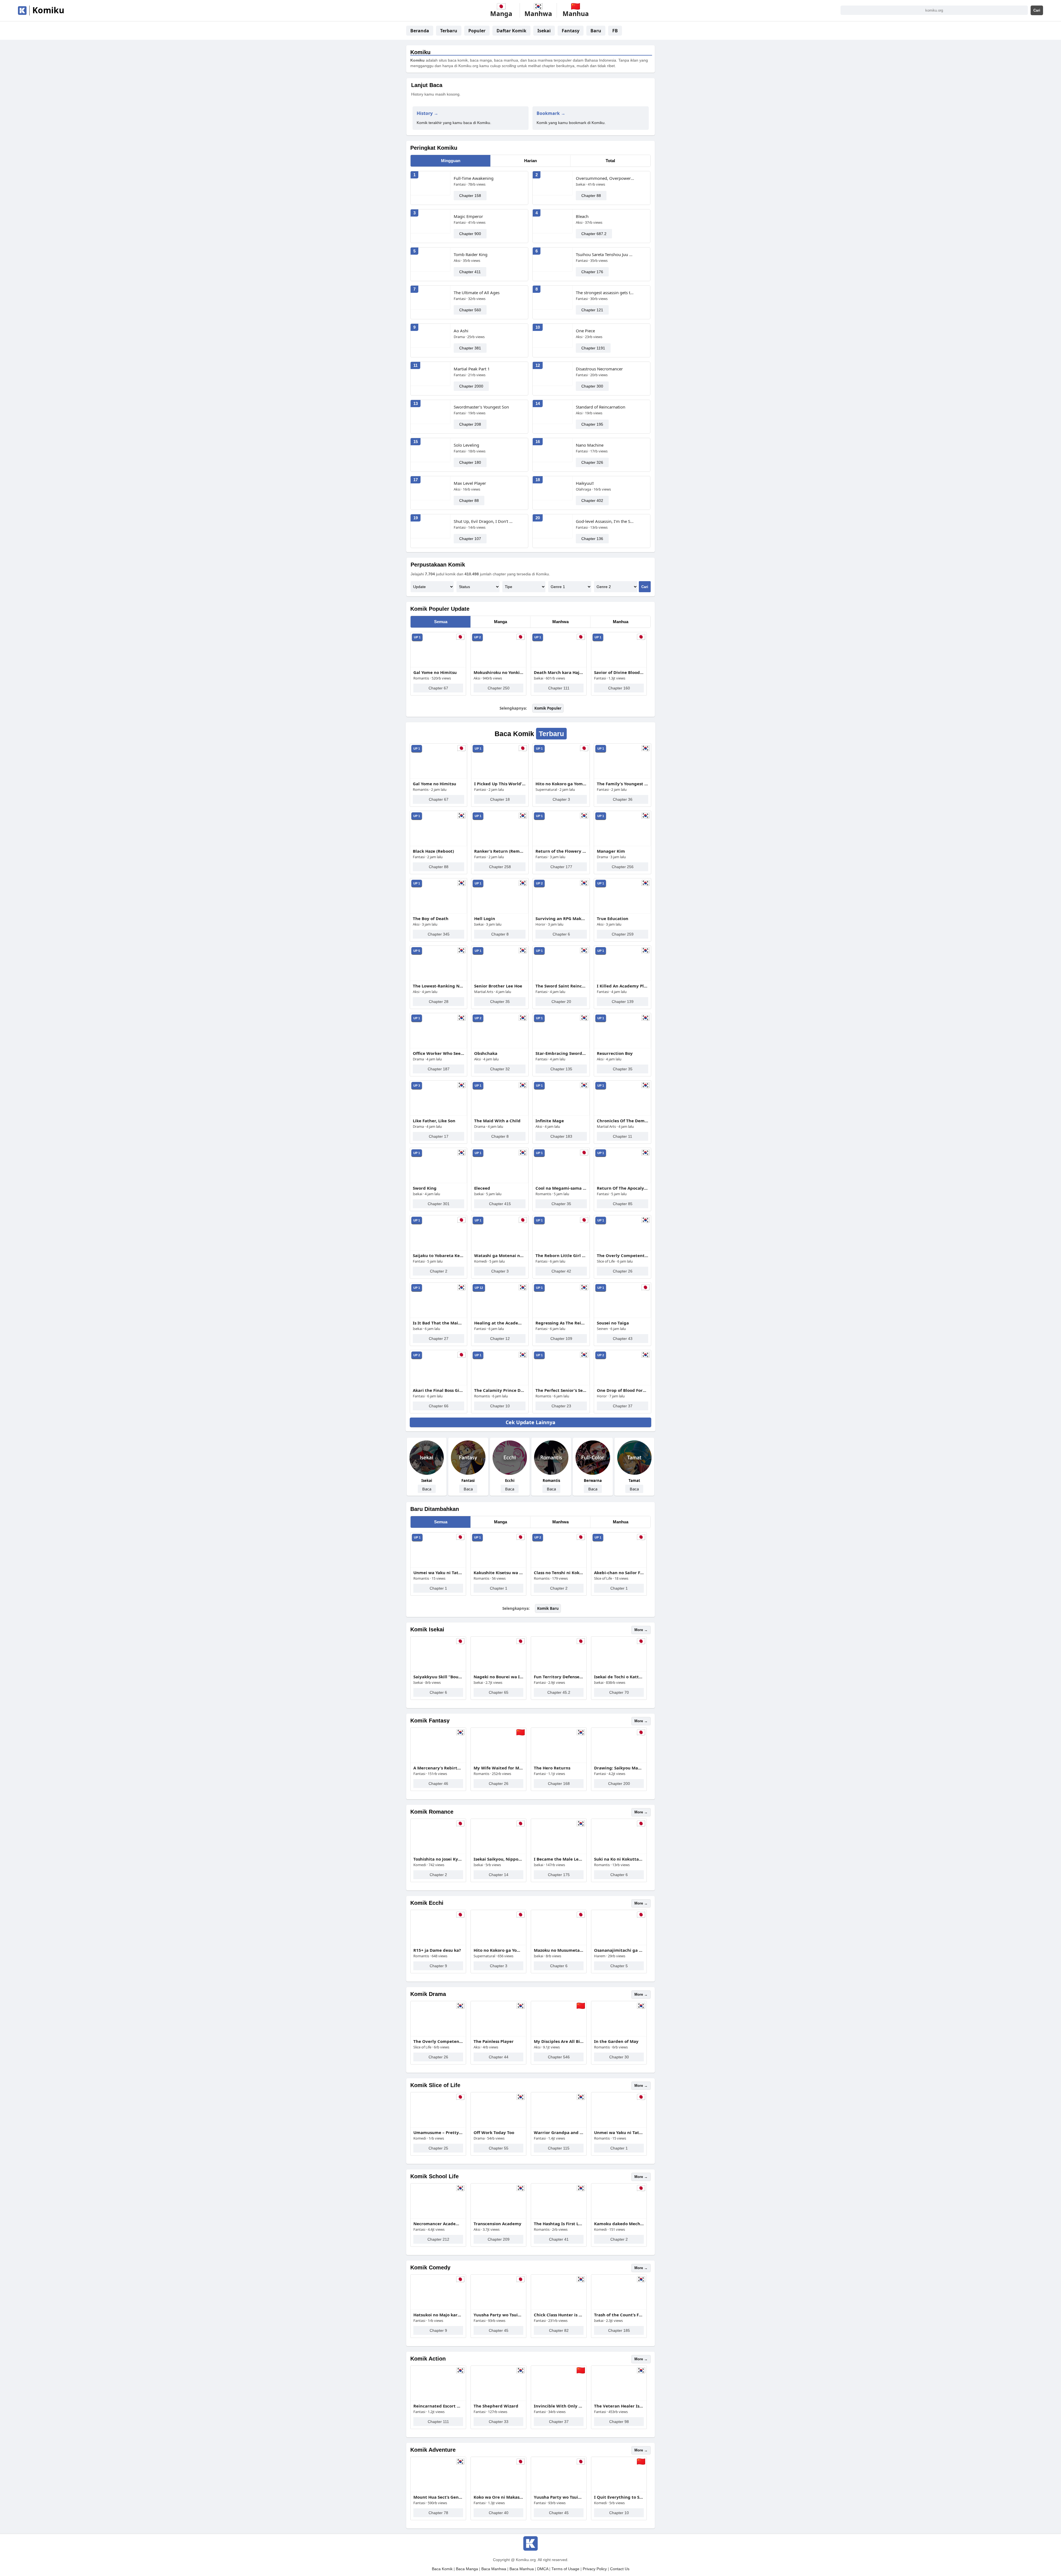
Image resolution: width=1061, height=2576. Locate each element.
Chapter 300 (592, 386)
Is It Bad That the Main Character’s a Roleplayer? (438, 1323)
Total (610, 161)
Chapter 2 (439, 1271)
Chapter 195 (592, 424)
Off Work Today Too (494, 2132)
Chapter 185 (619, 2330)
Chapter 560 (470, 310)
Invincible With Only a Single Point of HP (559, 2406)
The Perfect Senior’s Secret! (561, 1390)
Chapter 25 (438, 2148)
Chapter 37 (623, 1406)
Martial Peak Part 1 (472, 369)
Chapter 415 (500, 1204)
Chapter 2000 (471, 386)
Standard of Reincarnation (601, 407)
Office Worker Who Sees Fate (438, 1053)
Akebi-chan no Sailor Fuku (619, 1573)
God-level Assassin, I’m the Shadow (605, 521)
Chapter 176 (592, 272)
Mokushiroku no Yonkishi (498, 672)
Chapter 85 (623, 1204)
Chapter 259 (623, 934)
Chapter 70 (619, 1692)
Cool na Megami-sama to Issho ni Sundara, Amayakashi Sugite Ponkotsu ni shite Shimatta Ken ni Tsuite (561, 1188)
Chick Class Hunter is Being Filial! (559, 2315)
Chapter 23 (561, 1406)
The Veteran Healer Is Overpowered (619, 2406)
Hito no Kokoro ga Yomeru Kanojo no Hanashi (561, 784)
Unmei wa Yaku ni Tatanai (438, 1573)
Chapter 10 (500, 1406)
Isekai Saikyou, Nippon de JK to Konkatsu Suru (498, 1859)
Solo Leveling (466, 445)
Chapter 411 (470, 272)
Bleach (582, 216)
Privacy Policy (595, 2569)
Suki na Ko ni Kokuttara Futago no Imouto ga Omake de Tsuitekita (619, 1859)
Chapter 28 (439, 1002)
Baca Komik (442, 2569)
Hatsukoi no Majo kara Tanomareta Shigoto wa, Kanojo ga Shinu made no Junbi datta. (438, 2315)
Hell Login (485, 918)
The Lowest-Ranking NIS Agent (438, 986)
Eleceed (482, 1188)
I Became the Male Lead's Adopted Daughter (559, 1859)
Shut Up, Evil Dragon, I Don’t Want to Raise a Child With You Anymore (483, 521)
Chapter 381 (470, 348)
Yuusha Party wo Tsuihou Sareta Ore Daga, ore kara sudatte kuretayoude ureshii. (498, 2315)
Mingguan (451, 161)
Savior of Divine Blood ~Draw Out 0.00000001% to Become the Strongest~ (619, 672)
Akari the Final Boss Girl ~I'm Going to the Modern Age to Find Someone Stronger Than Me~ (438, 1390)
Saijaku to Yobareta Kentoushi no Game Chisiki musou (438, 1255)
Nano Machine (590, 445)
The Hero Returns (552, 1768)
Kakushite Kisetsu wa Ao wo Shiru (498, 1573)
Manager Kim (611, 851)
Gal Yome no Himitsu (435, 672)
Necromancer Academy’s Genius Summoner (438, 2224)
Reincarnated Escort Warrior (438, 2406)
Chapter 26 (623, 1271)
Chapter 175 (559, 1875)
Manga (501, 622)
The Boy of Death (431, 918)
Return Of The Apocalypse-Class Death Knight (623, 1188)
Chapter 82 (559, 2330)
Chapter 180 (470, 462)
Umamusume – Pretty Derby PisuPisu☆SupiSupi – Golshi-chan (438, 2132)
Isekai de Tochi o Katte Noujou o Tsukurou (619, 1677)
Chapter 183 (561, 1136)
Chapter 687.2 (594, 234)
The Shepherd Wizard (496, 2406)
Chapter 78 (438, 2513)
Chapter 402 (592, 501)
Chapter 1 (438, 1588)
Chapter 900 (470, 234)
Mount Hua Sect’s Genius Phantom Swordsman (438, 2497)
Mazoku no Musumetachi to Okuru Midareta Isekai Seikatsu (559, 1950)
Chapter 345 (439, 934)
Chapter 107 (470, 539)
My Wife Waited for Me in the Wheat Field (498, 1768)
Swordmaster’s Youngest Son (481, 407)
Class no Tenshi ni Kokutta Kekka (559, 1573)
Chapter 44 (499, 2057)
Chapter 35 (500, 1002)
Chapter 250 (499, 688)
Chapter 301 (439, 1204)
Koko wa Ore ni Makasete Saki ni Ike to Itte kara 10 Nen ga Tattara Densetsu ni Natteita (498, 2497)
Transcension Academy (497, 2224)
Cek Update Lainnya (530, 1422)
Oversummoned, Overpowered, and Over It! (605, 178)
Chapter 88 (591, 196)
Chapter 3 (561, 799)
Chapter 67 (438, 688)
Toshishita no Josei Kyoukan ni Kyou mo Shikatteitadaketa (438, 1859)
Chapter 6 (561, 934)
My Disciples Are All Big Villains (559, 2041)
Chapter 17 (439, 1136)
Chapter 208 (470, 424)
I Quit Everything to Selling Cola (619, 2497)
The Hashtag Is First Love (559, 2224)
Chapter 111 (559, 688)
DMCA (543, 2569)
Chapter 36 (623, 799)
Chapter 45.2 (559, 1692)
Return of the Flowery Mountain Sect (561, 851)
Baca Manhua (522, 2569)
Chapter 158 (470, 196)
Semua (441, 622)
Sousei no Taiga (613, 1323)
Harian (530, 161)
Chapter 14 (499, 1875)
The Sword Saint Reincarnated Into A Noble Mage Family (561, 986)
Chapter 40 (499, 2513)
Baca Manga (467, 2569)
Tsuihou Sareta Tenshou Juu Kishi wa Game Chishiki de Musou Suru (605, 254)
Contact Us (620, 2569)
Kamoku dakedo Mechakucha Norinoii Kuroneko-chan (619, 2224)
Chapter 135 (561, 1069)
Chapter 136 (592, 539)
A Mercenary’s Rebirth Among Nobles (438, 1768)
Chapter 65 (499, 1692)
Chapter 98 (619, 2422)
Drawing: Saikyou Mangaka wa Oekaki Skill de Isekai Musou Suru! (619, 1768)
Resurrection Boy (615, 1053)
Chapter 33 (499, 2422)
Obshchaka (486, 1053)
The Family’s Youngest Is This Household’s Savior (623, 784)
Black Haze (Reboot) (433, 851)
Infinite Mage (550, 1121)
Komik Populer (548, 708)
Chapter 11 (623, 1136)
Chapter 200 (619, 1784)
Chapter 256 (623, 867)
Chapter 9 (438, 1966)
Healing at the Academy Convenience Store (500, 1323)
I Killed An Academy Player (623, 986)
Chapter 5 (619, 1966)
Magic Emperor (468, 216)
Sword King (425, 1188)
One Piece (585, 331)
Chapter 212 (438, 2239)
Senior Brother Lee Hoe (498, 986)
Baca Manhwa (494, 2569)
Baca (427, 1489)
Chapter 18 (500, 799)
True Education (613, 918)
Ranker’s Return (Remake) (500, 851)
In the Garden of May (616, 2041)
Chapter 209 (499, 2239)
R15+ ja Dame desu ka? (437, 1950)
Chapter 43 (623, 1339)
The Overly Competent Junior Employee (623, 1255)
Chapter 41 (559, 2239)
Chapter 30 (619, 2057)
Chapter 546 (559, 2057)
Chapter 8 (500, 934)
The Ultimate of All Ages (477, 293)
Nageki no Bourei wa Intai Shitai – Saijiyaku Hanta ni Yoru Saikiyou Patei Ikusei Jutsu (498, 1677)
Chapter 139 (623, 1002)
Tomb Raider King (471, 254)
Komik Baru (548, 1608)
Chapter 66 (439, 1406)
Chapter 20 (561, 1002)
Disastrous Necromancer (599, 369)
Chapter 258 (500, 867)
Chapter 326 (592, 462)
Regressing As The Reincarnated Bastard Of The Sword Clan (561, 1323)
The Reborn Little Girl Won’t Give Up (561, 1255)
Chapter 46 (438, 1784)
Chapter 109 (561, 1339)
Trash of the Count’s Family (619, 2315)
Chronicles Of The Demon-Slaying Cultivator (623, 1121)
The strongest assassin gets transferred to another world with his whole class (605, 293)
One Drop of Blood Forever (623, 1390)
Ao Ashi (461, 331)
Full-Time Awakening (474, 178)
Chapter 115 (559, 2148)
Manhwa (560, 622)
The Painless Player (494, 2041)
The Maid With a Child (497, 1121)
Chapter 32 (500, 1069)
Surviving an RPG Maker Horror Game (561, 918)
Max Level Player (470, 483)
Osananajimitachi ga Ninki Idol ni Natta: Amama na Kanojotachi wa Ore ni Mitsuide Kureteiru (619, 1950)
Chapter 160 (619, 688)
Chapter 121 (592, 310)
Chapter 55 (499, 2148)
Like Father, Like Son (434, 1121)
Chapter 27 (439, 1339)
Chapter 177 (561, 867)
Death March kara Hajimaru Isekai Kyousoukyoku (559, 672)
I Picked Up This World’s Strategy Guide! (500, 784)
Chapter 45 (499, 2330)
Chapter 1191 (593, 348)
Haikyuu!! (585, 483)
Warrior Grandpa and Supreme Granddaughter (559, 2132)
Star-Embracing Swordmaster (561, 1053)
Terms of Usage (565, 2569)
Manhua (621, 622)
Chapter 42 (561, 1271)
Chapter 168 (559, 1784)
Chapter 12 (500, 1339)
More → (641, 1630)
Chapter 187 (439, 1069)
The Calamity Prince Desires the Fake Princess (500, 1390)
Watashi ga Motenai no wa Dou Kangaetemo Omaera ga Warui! (500, 1255)
